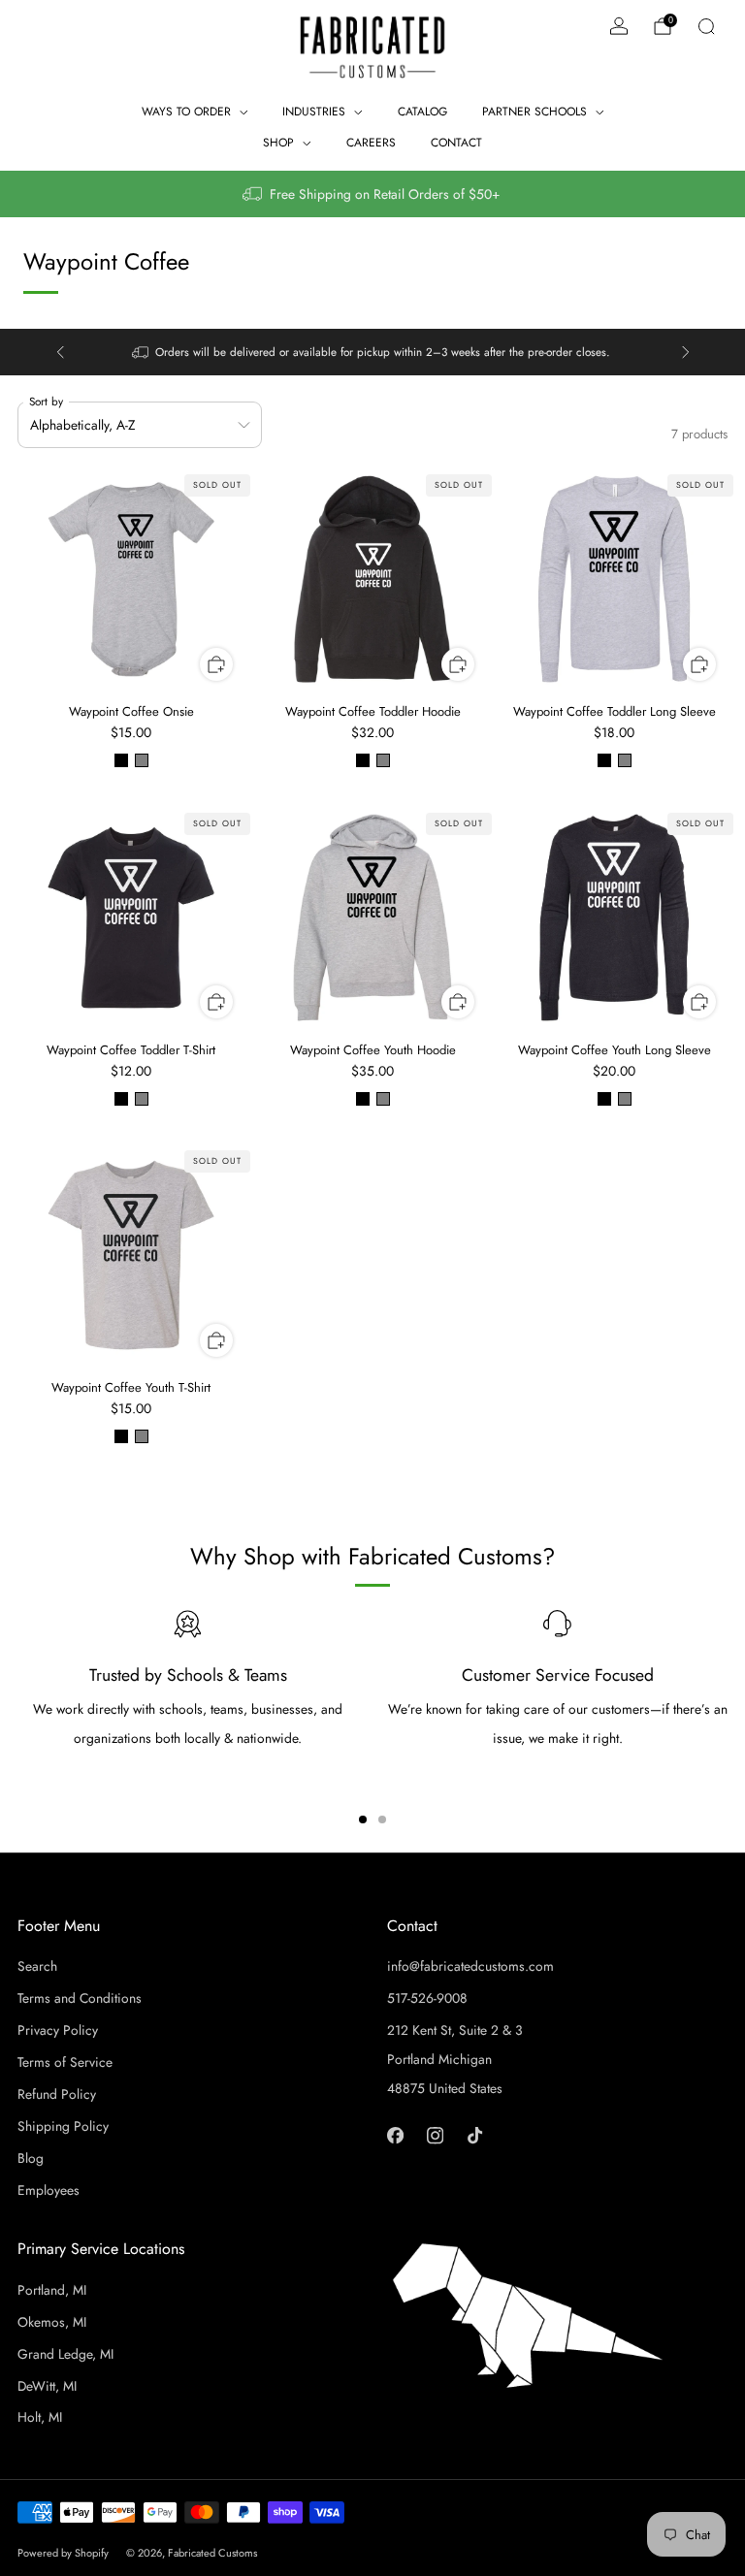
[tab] (363, 1819)
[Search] (706, 26)
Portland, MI (52, 2290)
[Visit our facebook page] (395, 2135)
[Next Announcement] (686, 352)
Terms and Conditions (80, 1998)
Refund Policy (57, 2094)
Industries (314, 112)
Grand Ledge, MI (65, 2354)
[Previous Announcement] (60, 352)
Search (37, 1966)
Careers (371, 143)
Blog (31, 2158)
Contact (456, 143)
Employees (49, 2190)
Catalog (422, 112)
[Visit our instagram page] (435, 2135)
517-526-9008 (427, 1998)
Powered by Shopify (63, 2553)
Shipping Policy (63, 2126)
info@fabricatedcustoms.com (470, 1966)
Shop (278, 143)
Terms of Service (65, 2062)
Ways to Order (186, 112)
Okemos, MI (52, 2322)
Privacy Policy (58, 2030)
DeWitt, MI (47, 2386)
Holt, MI (40, 2417)
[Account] (619, 26)
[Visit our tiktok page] (475, 2135)
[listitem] (372, 194)
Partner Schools (534, 112)
